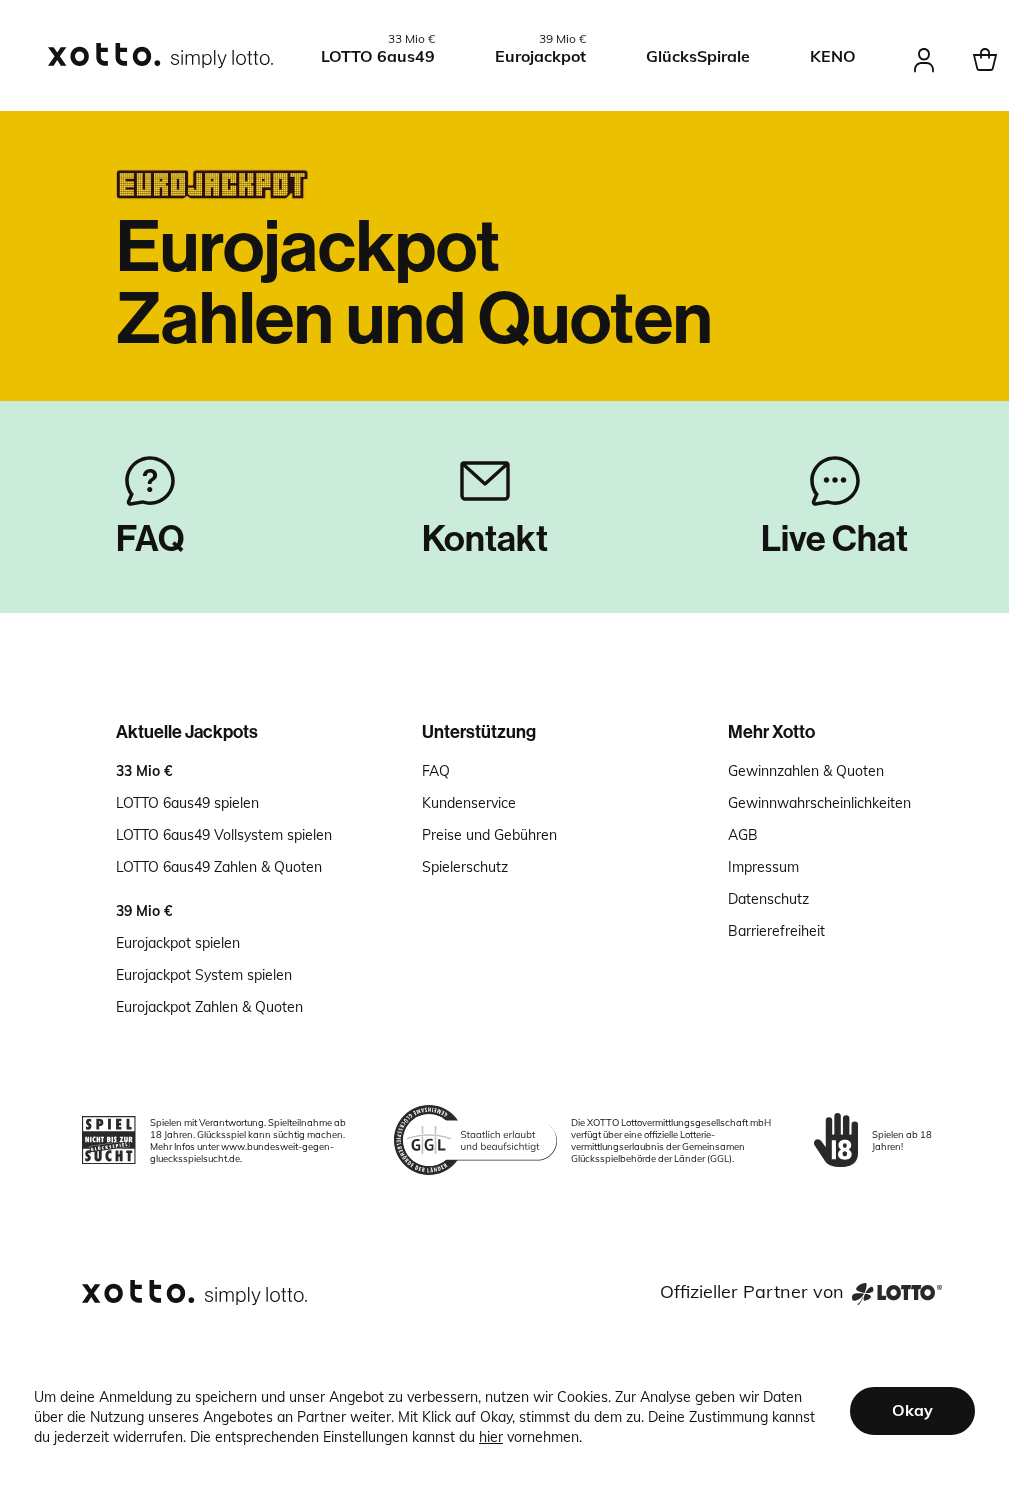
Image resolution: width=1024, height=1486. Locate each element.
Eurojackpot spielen (178, 943)
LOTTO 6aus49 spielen (187, 803)
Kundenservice (469, 803)
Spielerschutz (465, 867)
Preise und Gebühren (489, 835)
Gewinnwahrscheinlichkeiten (819, 803)
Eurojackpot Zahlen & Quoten (209, 1007)
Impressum (763, 867)
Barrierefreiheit (776, 931)
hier (491, 1437)
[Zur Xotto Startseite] (161, 56)
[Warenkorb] (985, 56)
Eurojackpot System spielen (204, 975)
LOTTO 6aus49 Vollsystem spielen (224, 835)
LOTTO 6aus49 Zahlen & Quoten (219, 867)
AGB (743, 835)
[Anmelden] (924, 56)
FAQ (436, 771)
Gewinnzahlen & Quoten (806, 771)
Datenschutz (768, 899)
